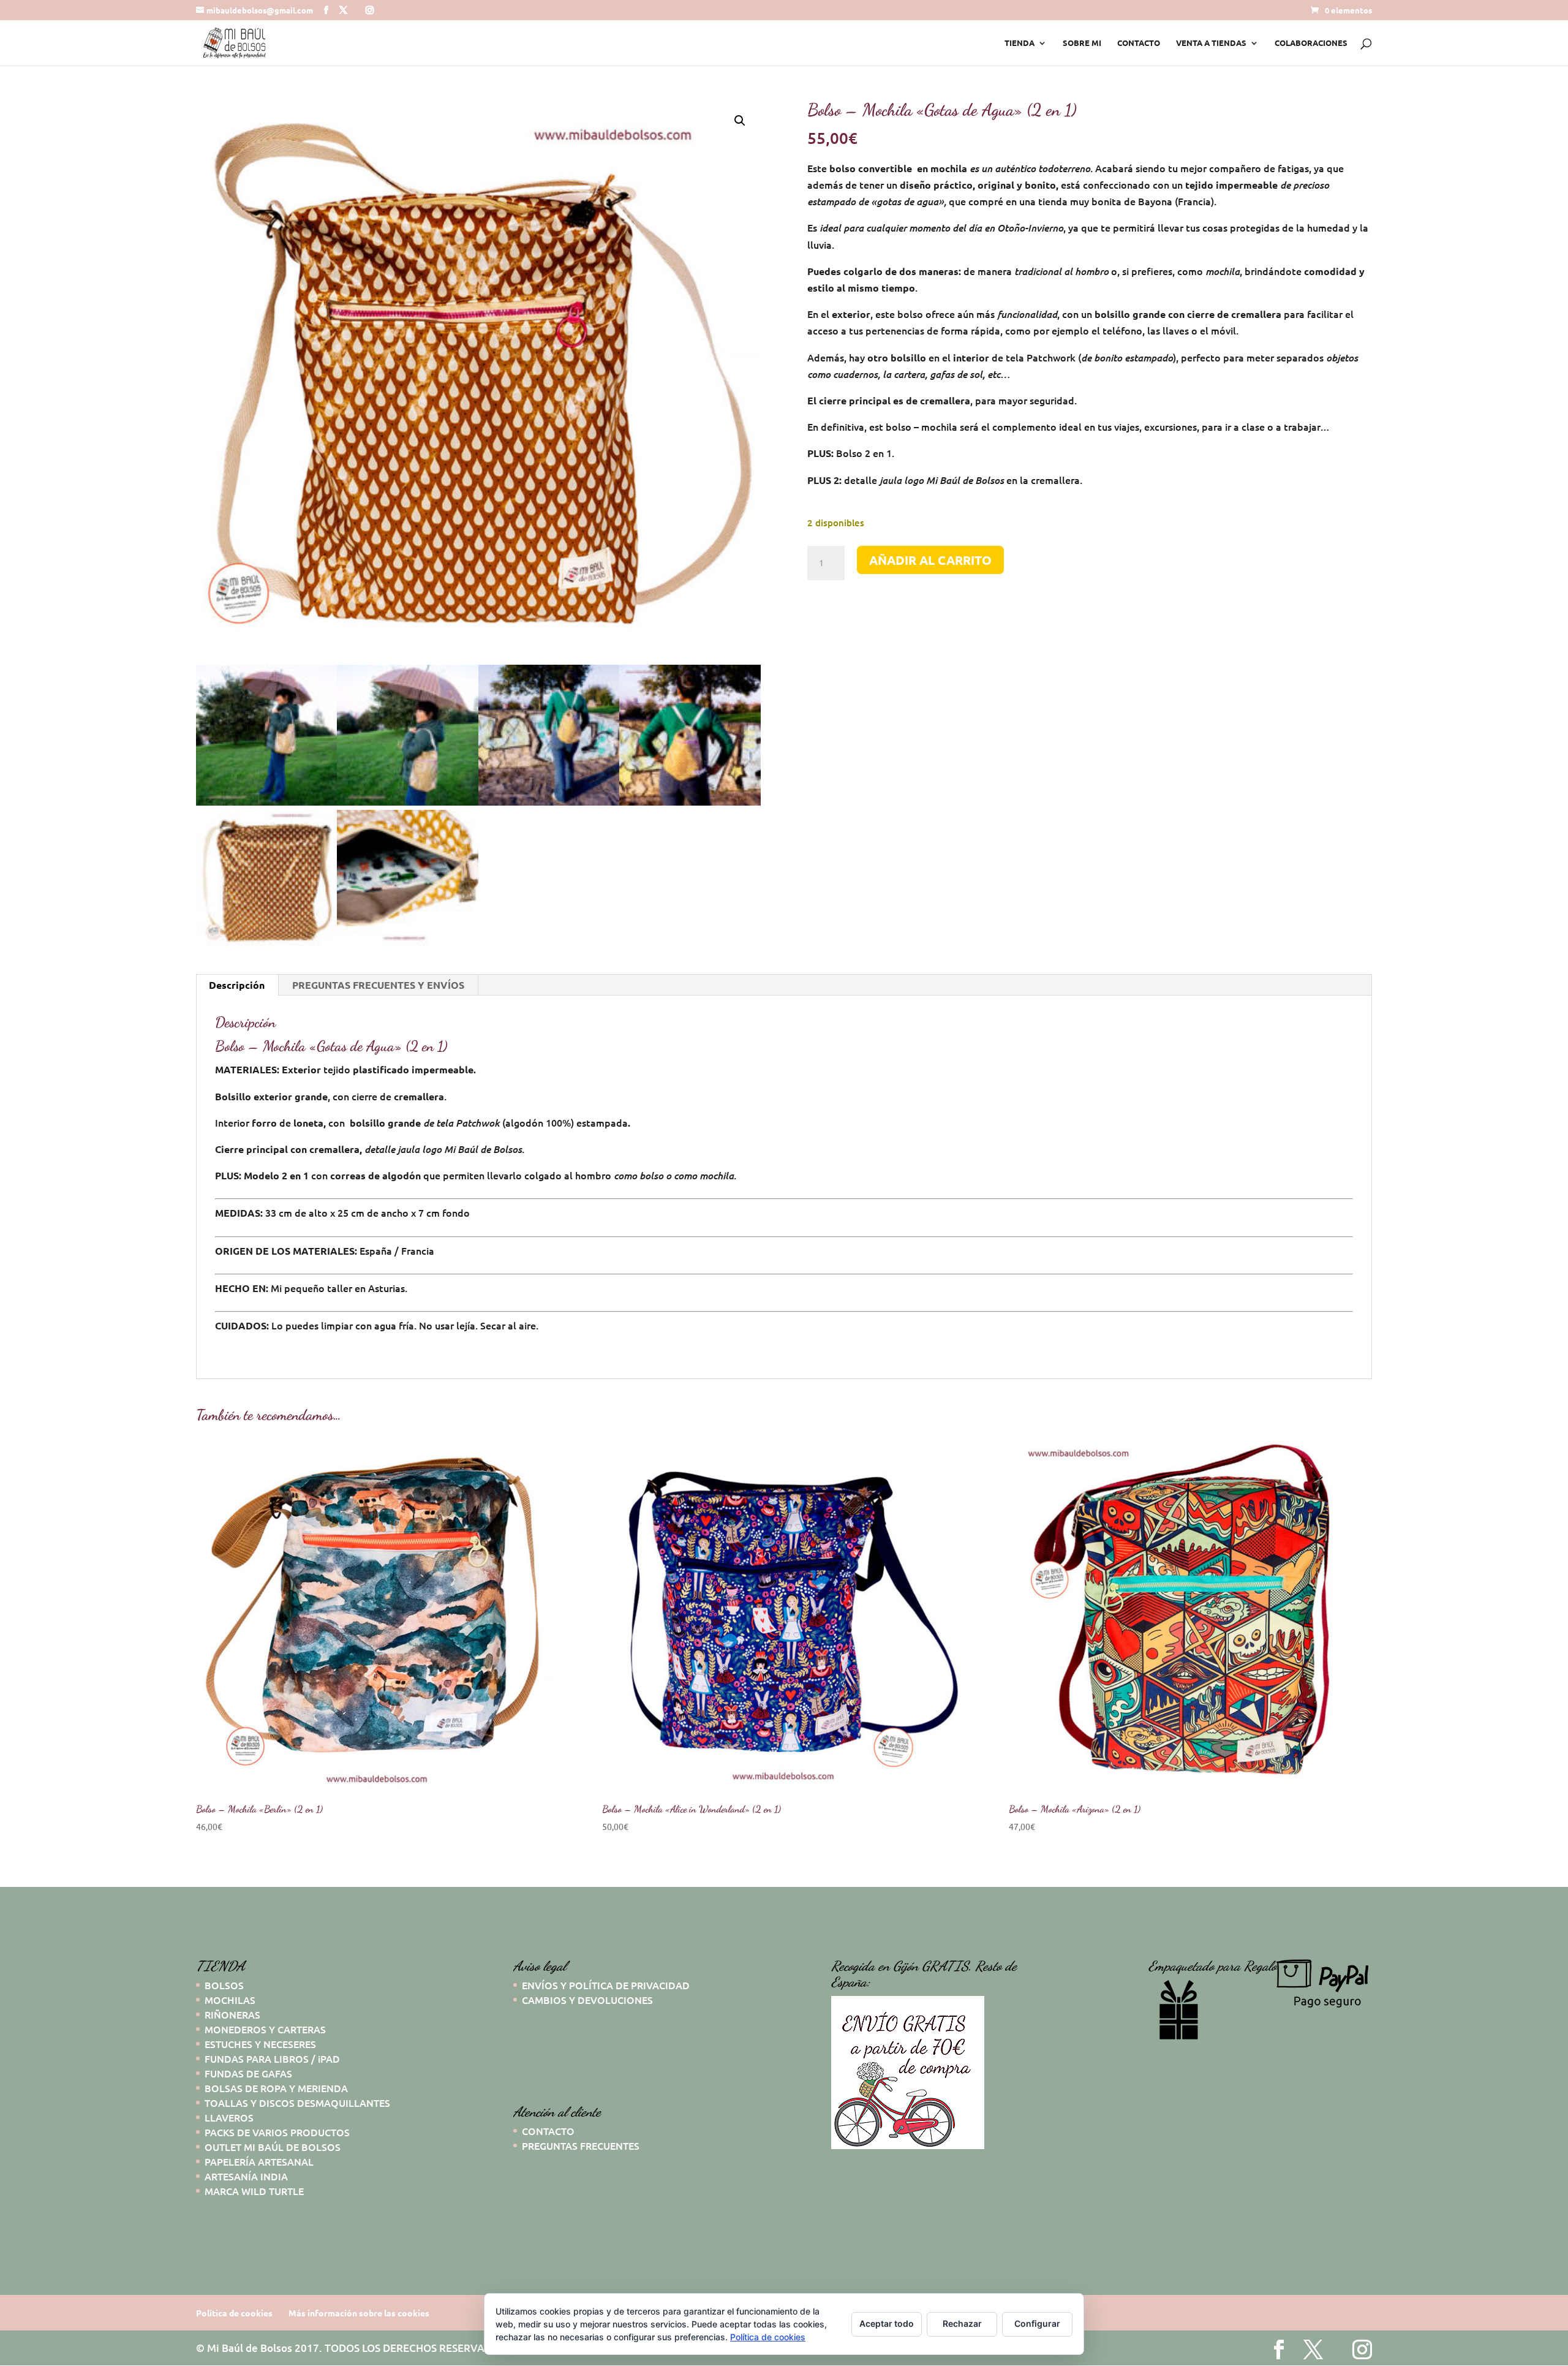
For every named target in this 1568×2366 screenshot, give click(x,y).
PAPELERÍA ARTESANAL (259, 2161)
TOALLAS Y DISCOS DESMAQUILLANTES (297, 2103)
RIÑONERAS (232, 2014)
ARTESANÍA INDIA (246, 2176)
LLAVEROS (229, 2117)
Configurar (1037, 2323)
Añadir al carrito (930, 560)
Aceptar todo (887, 2323)
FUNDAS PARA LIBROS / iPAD (272, 2058)
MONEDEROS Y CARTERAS (265, 2029)
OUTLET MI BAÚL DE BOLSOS (273, 2147)
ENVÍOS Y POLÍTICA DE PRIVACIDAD (606, 1985)
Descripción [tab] (237, 985)
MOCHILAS (230, 2000)
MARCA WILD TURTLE (254, 2191)
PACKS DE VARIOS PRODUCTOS (277, 2132)
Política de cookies (234, 2313)
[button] (740, 121)
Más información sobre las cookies (359, 2313)
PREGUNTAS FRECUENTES (581, 2145)
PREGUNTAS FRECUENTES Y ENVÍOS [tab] (378, 985)
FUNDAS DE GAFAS (248, 2073)
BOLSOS (224, 1985)
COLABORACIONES (1311, 43)
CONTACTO (1139, 43)
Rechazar (962, 2323)
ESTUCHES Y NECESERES (260, 2044)
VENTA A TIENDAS (1211, 43)
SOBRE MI (1082, 43)
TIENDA (1020, 43)
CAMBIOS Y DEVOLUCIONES (587, 2000)
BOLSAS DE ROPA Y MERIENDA (276, 2088)
